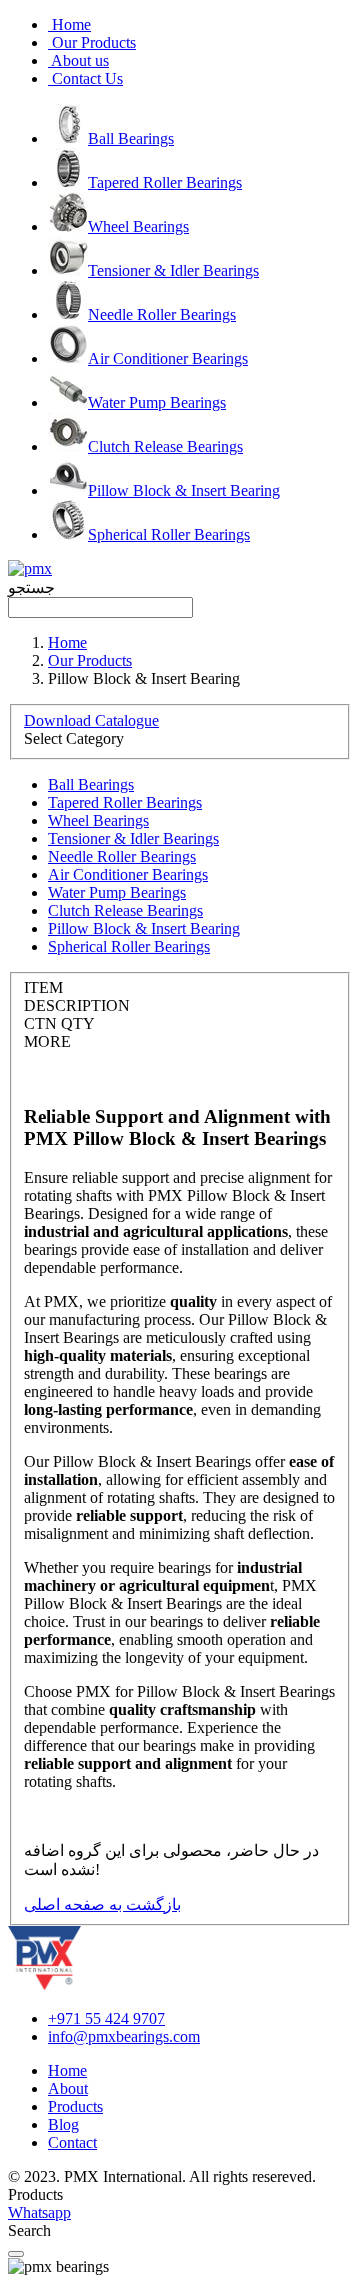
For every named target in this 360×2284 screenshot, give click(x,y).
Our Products (90, 660)
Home (67, 642)
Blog (63, 2124)
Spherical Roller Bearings (169, 534)
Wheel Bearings (138, 226)
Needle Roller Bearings (162, 314)
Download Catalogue (91, 720)
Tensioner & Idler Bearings (173, 270)
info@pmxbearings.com (124, 2036)
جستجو (31, 587)
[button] (180, 598)
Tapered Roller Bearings (165, 182)
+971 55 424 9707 (106, 2018)
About (68, 2088)
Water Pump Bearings (157, 402)
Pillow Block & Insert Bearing (184, 490)
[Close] (16, 2254)
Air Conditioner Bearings (168, 358)
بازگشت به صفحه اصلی (102, 1904)
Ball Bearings (131, 138)
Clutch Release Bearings (165, 446)
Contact (72, 2142)
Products (75, 2106)
